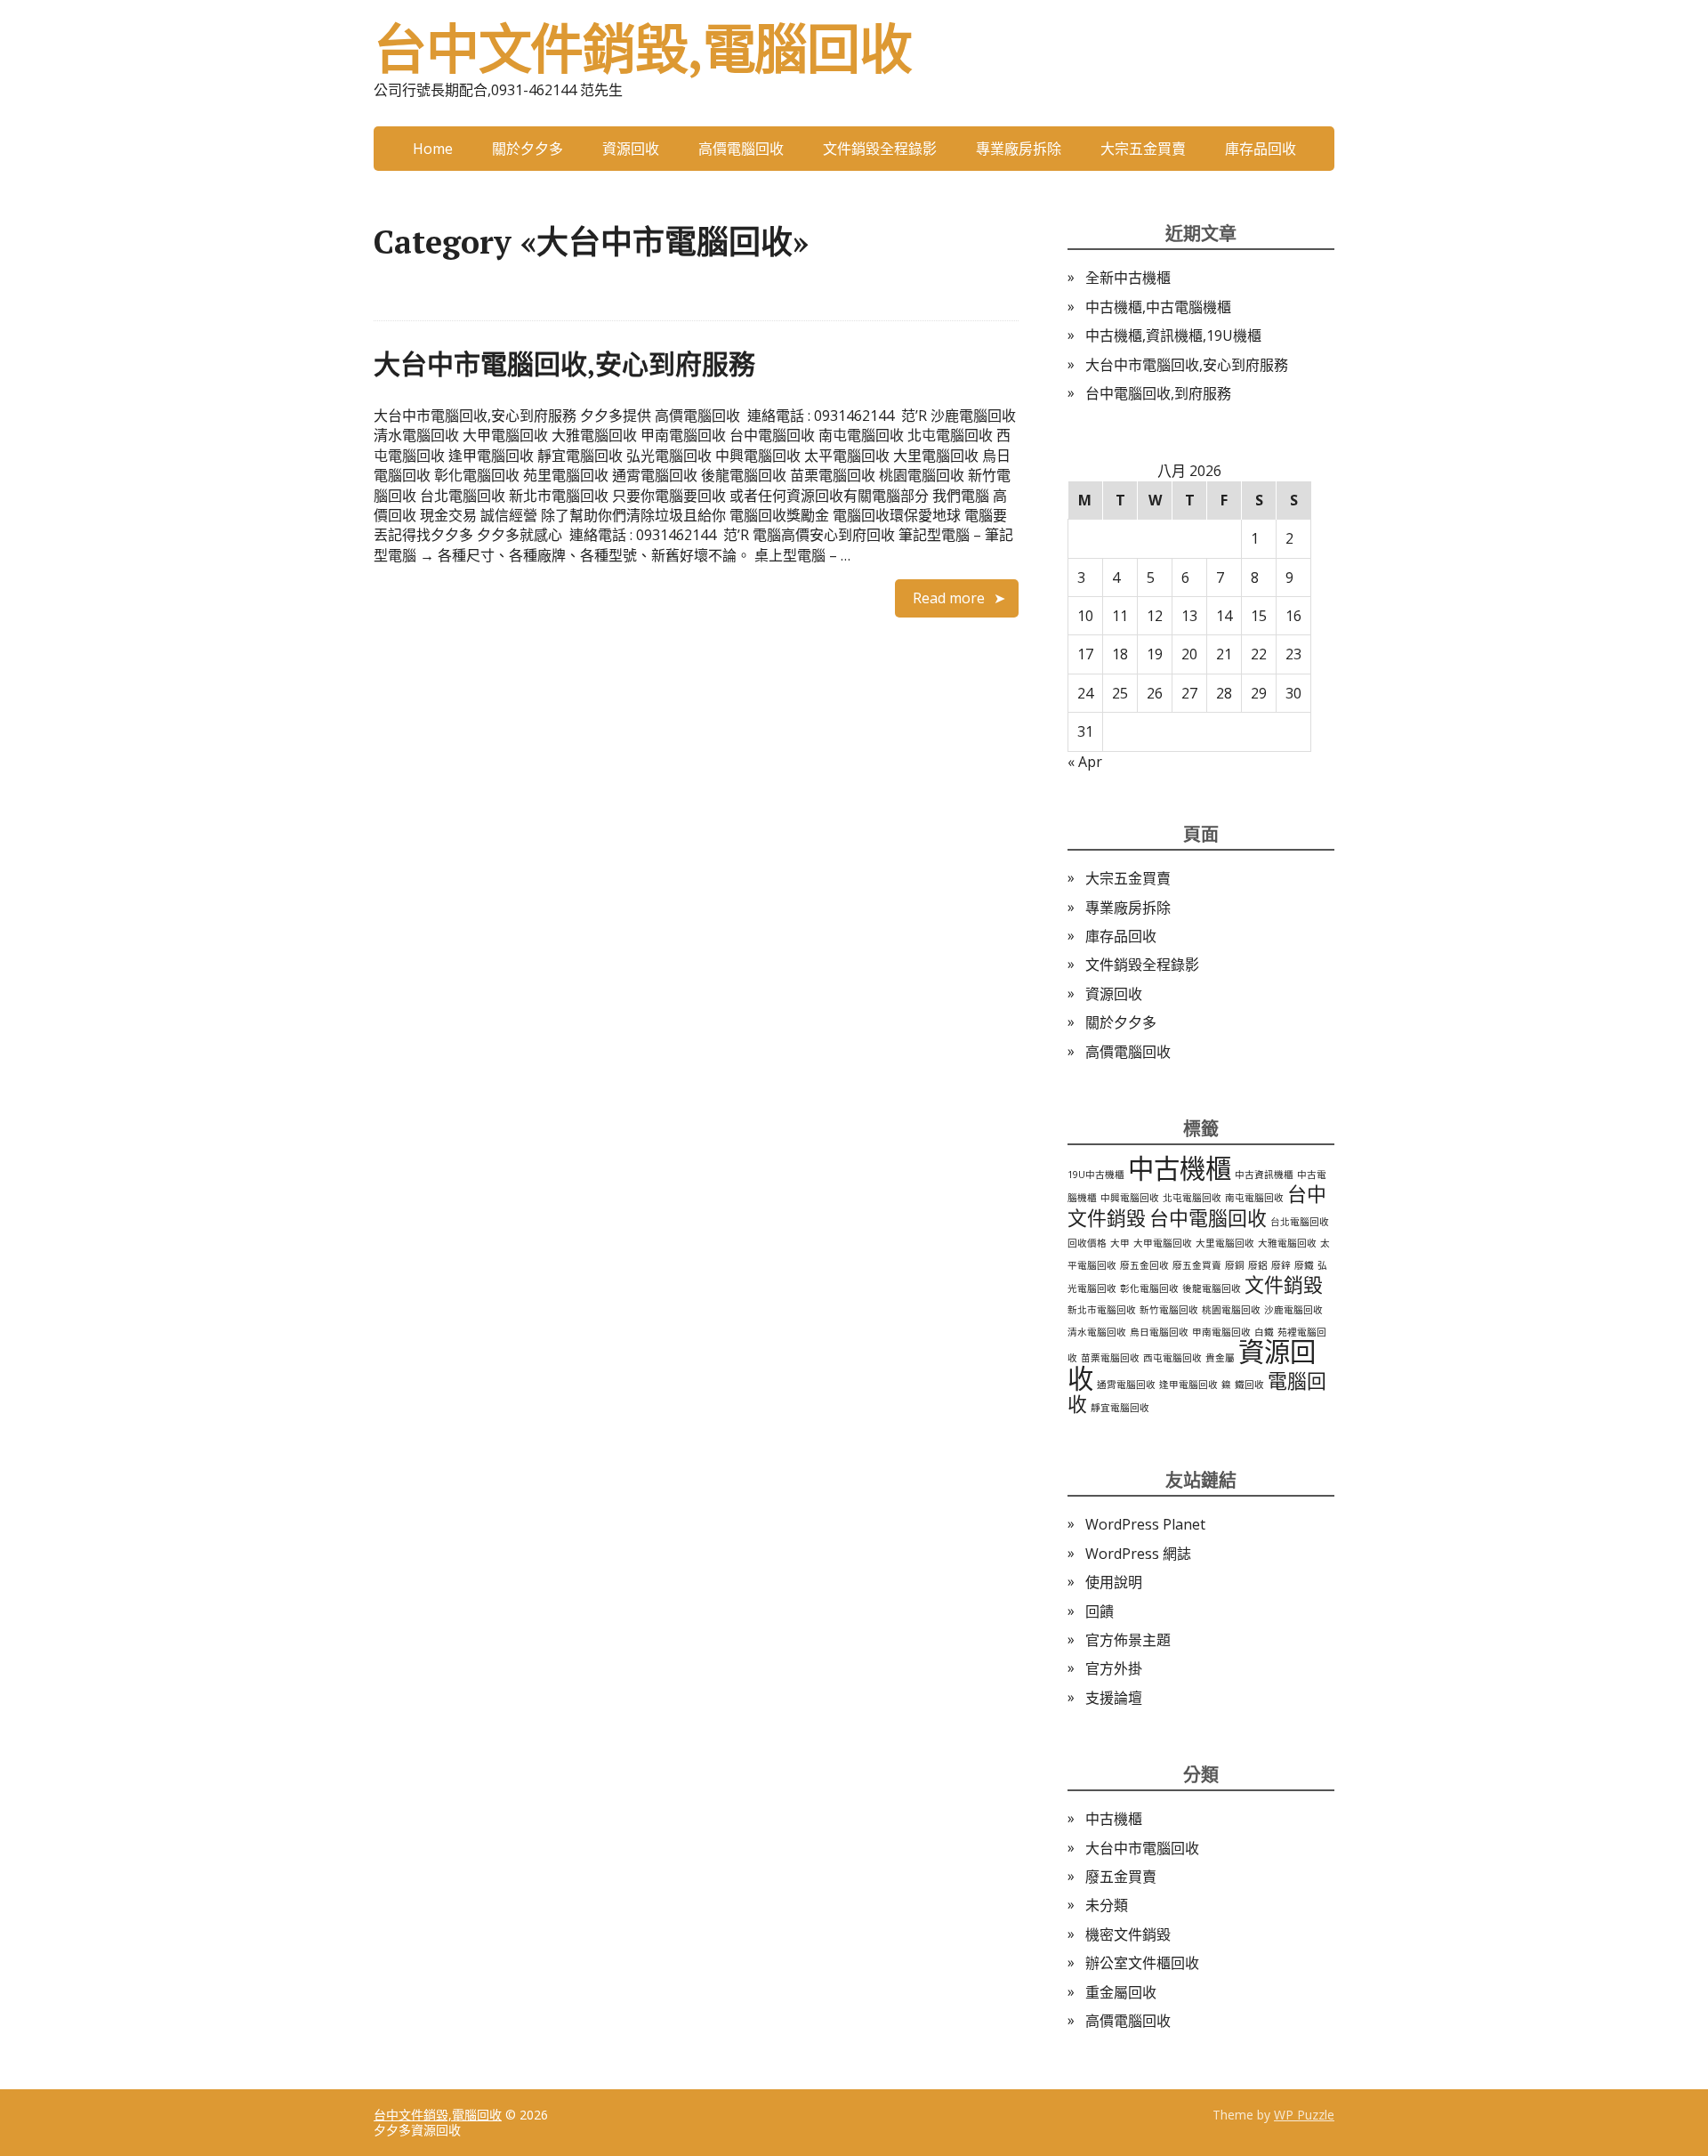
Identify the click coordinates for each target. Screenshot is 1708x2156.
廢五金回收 (1144, 1265)
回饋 (1100, 1611)
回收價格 (1087, 1243)
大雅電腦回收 (1287, 1243)
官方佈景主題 (1128, 1640)
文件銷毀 (1284, 1284)
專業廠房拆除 (1019, 149)
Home (433, 149)
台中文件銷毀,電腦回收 (643, 49)
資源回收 (631, 149)
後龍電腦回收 (1212, 1288)
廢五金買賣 (1197, 1265)
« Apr (1085, 762)
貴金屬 (1220, 1358)
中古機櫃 (1180, 1168)
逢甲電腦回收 (1188, 1385)
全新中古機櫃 (1128, 278)
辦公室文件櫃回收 (1142, 1963)
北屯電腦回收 (1192, 1198)
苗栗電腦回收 (1110, 1358)
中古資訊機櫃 (1264, 1175)
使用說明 (1114, 1582)
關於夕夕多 (528, 149)
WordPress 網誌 (1138, 1554)
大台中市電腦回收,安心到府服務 (564, 364)
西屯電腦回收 (1172, 1358)
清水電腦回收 (1097, 1332)
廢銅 (1235, 1265)
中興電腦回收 (1130, 1198)
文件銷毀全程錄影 (880, 149)
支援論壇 (1114, 1698)
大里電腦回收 (1225, 1243)
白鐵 (1264, 1332)
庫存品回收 (1261, 149)
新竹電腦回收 (1169, 1310)
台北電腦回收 (1300, 1222)
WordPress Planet (1145, 1524)
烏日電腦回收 (1159, 1332)
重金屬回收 (1121, 1992)
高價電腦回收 (741, 149)
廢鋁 (1258, 1265)
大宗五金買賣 (1143, 149)
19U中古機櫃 (1096, 1175)
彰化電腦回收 (1149, 1288)
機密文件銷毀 (1128, 1934)
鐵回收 (1249, 1385)
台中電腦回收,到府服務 (1158, 393)
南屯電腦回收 (1254, 1198)
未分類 (1107, 1905)
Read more (949, 598)
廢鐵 (1304, 1265)
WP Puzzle (1304, 2115)
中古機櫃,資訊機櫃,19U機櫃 (1173, 335)
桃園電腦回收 (1231, 1310)
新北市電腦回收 (1102, 1310)
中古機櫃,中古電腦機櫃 (1158, 307)
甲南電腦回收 (1221, 1332)
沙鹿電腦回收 (1293, 1310)
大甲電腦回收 (1163, 1243)
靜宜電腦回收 (1120, 1408)
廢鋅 (1281, 1265)
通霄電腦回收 (1126, 1385)
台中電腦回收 (1208, 1218)
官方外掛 (1114, 1668)
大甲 (1120, 1243)
